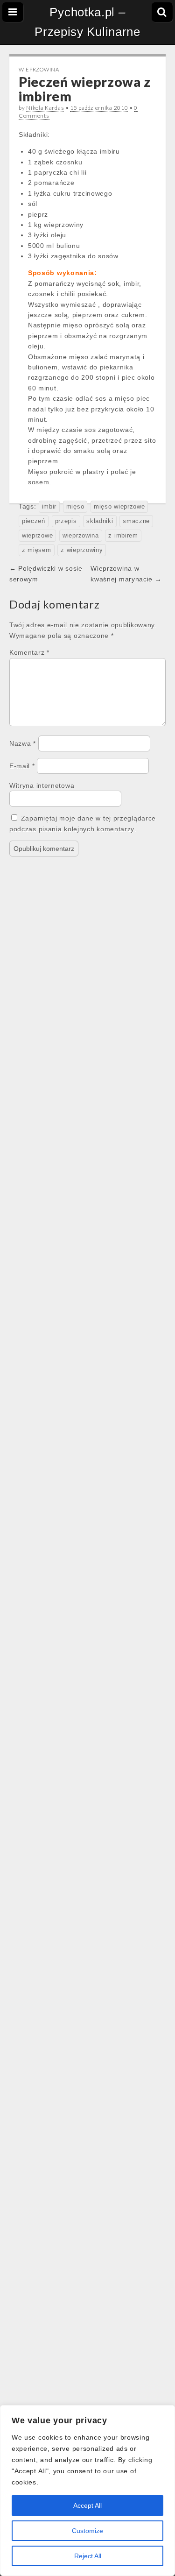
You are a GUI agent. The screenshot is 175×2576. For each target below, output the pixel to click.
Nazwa (23, 743)
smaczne (136, 521)
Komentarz (29, 652)
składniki (100, 521)
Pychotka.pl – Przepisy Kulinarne (87, 22)
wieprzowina (81, 536)
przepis (66, 521)
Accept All (87, 2505)
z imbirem (123, 536)
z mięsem (37, 550)
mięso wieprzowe (119, 507)
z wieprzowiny (82, 550)
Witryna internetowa (42, 786)
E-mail (22, 766)
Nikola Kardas (45, 108)
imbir (49, 507)
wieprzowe (37, 536)
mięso (75, 507)
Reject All (88, 2556)
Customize (87, 2531)
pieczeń (34, 521)
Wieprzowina (39, 69)
